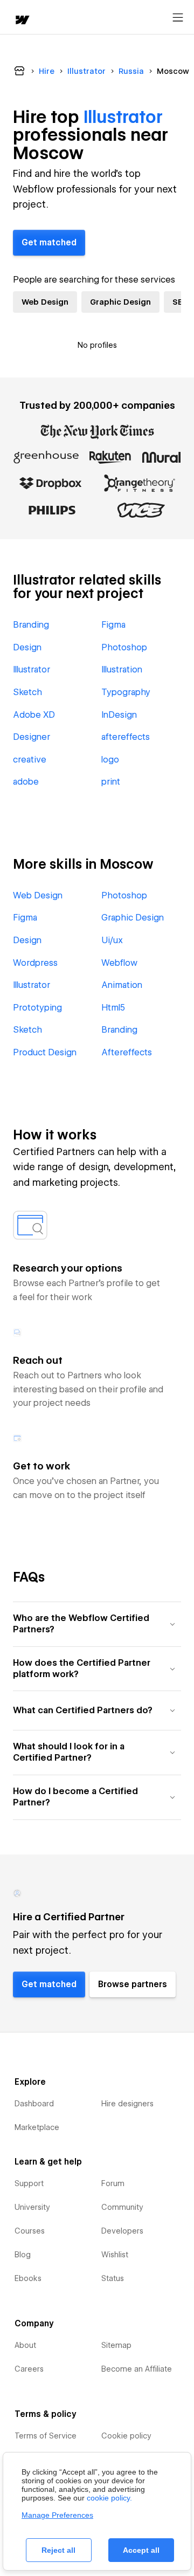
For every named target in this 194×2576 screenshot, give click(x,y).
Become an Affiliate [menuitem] (137, 2369)
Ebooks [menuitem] (28, 2278)
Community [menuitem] (122, 2207)
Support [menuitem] (29, 2183)
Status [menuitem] (113, 2278)
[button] (97, 1624)
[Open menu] (178, 18)
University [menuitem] (32, 2207)
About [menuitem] (25, 2345)
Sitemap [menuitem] (116, 2345)
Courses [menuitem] (30, 2231)
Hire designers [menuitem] (127, 2104)
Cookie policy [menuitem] (126, 2436)
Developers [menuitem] (122, 2231)
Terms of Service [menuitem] (46, 2436)
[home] (22, 21)
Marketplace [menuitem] (37, 2127)
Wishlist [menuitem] (115, 2255)
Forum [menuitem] (113, 2183)
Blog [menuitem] (23, 2255)
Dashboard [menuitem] (34, 2104)
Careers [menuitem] (29, 2369)
